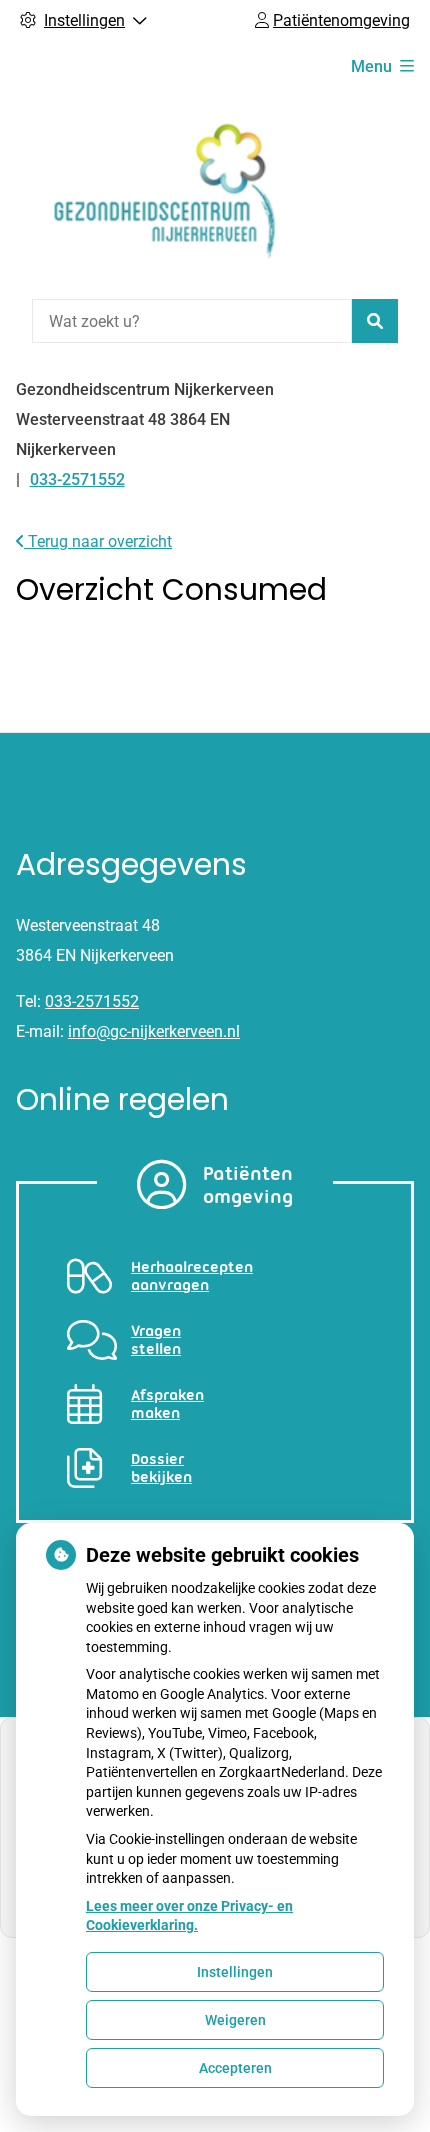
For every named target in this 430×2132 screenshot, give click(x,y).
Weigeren (235, 2020)
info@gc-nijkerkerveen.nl (154, 1031)
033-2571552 (92, 1001)
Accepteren (235, 2068)
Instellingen (235, 1972)
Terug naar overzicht (98, 541)
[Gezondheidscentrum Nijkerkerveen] (166, 192)
